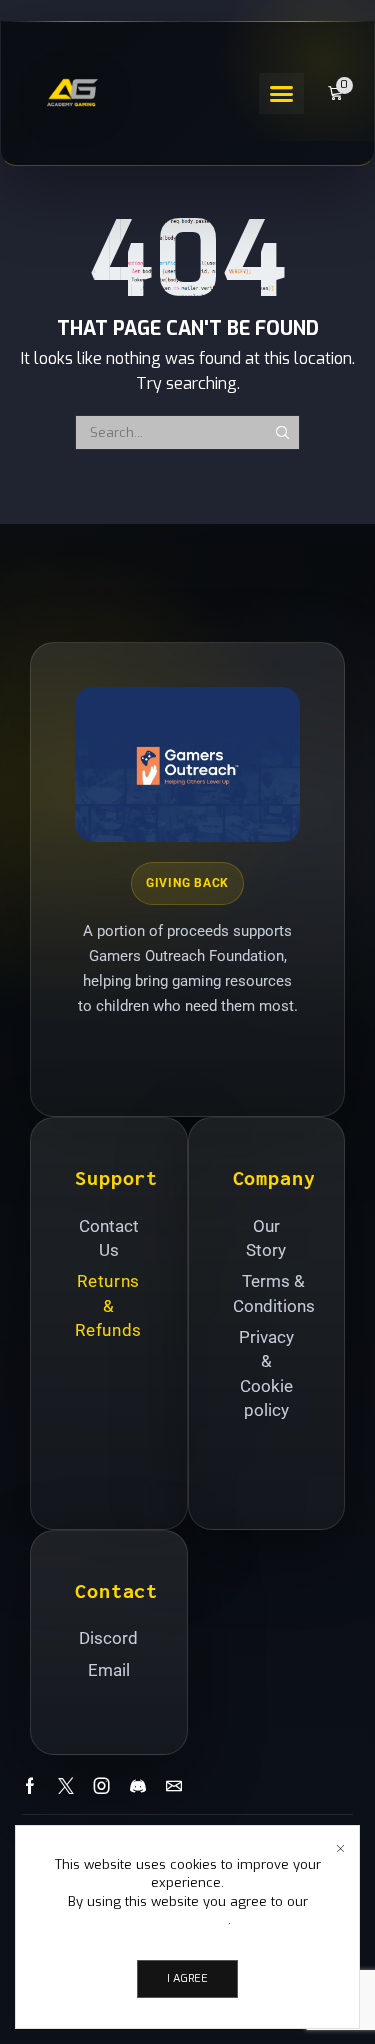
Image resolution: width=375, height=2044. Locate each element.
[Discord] (138, 1786)
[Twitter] (66, 1786)
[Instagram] (102, 1786)
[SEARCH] (282, 432)
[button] (281, 93)
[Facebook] (30, 1786)
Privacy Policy (186, 1919)
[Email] (174, 1786)
